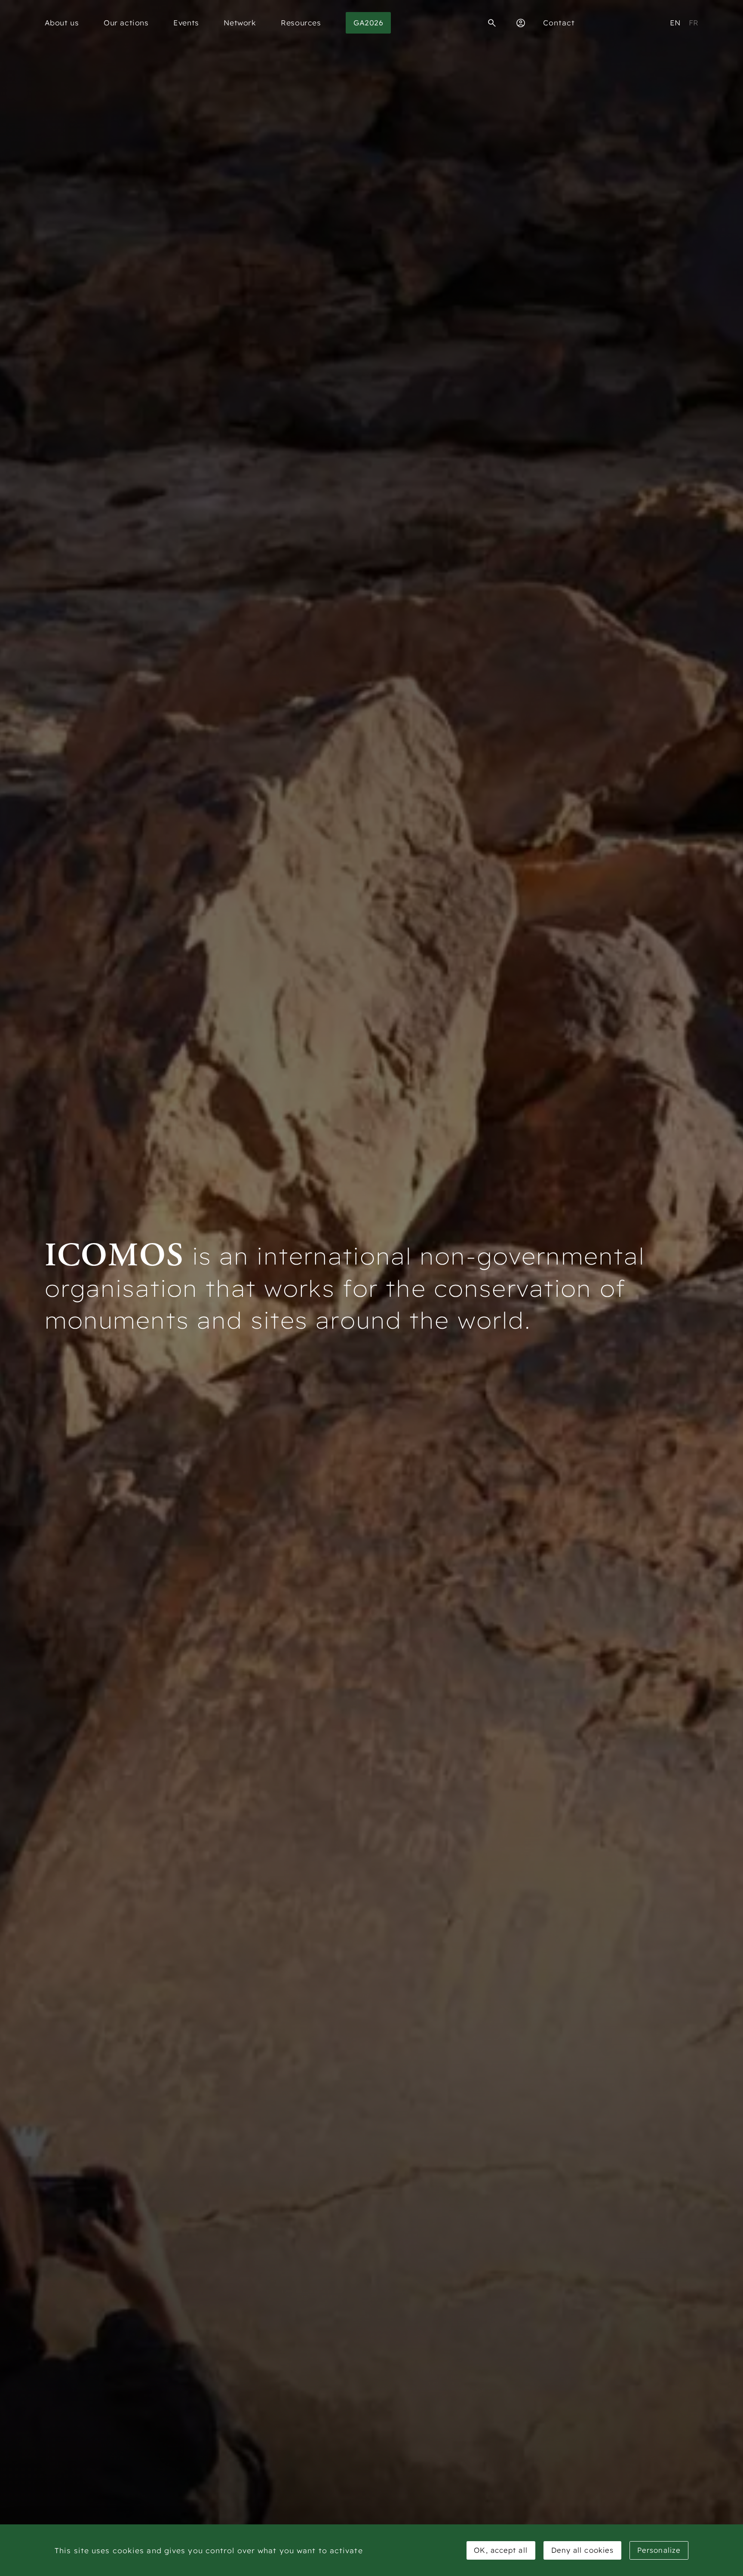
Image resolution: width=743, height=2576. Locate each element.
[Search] (492, 23)
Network (240, 23)
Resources (301, 23)
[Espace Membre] (521, 23)
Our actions (126, 23)
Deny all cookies (583, 2550)
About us (62, 23)
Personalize (659, 2550)
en (675, 23)
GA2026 (368, 23)
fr (694, 23)
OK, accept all (500, 2550)
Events (186, 23)
